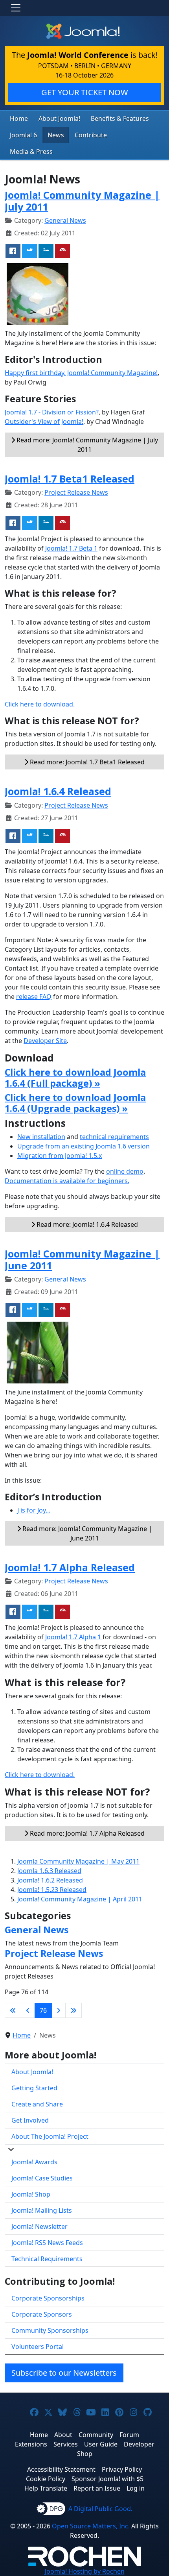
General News (65, 220)
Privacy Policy (122, 2469)
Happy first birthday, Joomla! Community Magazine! (81, 373)
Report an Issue (97, 2488)
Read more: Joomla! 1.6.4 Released (86, 1224)
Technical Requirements (47, 2259)
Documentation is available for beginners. (67, 1181)
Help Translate (46, 2488)
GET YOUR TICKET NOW (85, 92)
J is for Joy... (34, 1510)
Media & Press (31, 152)
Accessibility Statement (61, 2469)
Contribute (91, 135)
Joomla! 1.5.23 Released (52, 1890)
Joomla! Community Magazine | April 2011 (80, 1899)
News (56, 135)
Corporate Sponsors (42, 2314)
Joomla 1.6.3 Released (49, 1871)
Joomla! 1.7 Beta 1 (71, 548)
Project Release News (76, 492)
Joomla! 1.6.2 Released (50, 1880)
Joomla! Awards (34, 2162)
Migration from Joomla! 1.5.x (60, 1156)
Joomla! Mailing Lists (42, 2210)
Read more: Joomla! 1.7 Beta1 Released (86, 762)
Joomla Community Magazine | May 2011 (78, 1861)
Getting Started (34, 2088)
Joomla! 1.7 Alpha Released (70, 1567)
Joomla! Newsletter (39, 2226)
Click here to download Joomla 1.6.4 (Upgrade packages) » (75, 1103)
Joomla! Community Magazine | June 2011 (82, 1259)
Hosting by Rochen (85, 2571)
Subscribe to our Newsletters (64, 2373)
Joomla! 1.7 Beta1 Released (70, 479)
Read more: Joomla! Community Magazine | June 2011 (86, 1533)
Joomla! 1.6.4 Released (58, 791)
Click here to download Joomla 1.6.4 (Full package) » (75, 1078)
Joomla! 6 (23, 135)
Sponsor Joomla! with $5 (107, 2479)
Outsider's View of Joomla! (44, 422)
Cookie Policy (46, 2479)
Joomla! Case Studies (42, 2178)
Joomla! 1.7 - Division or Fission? (52, 412)
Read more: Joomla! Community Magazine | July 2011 (86, 445)
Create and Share (37, 2104)
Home (19, 118)
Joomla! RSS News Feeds (47, 2243)
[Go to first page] (13, 2010)
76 (43, 2010)
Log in (136, 2488)
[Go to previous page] (28, 2010)
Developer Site (45, 1041)
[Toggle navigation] (16, 8)
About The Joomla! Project (50, 2136)
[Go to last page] (73, 2010)
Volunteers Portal (38, 2347)
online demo (125, 1171)
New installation (41, 1137)
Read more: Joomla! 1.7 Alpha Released (86, 1833)
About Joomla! (59, 118)
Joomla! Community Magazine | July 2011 (82, 201)
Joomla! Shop (31, 2194)
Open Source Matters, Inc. (91, 2526)
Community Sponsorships (50, 2330)
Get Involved (30, 2120)
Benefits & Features (120, 118)
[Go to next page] (59, 2010)
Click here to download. (40, 704)
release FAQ (34, 997)
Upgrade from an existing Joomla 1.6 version (84, 1146)
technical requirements (114, 1137)
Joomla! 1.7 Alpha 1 (74, 1637)
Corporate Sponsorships (48, 2298)
